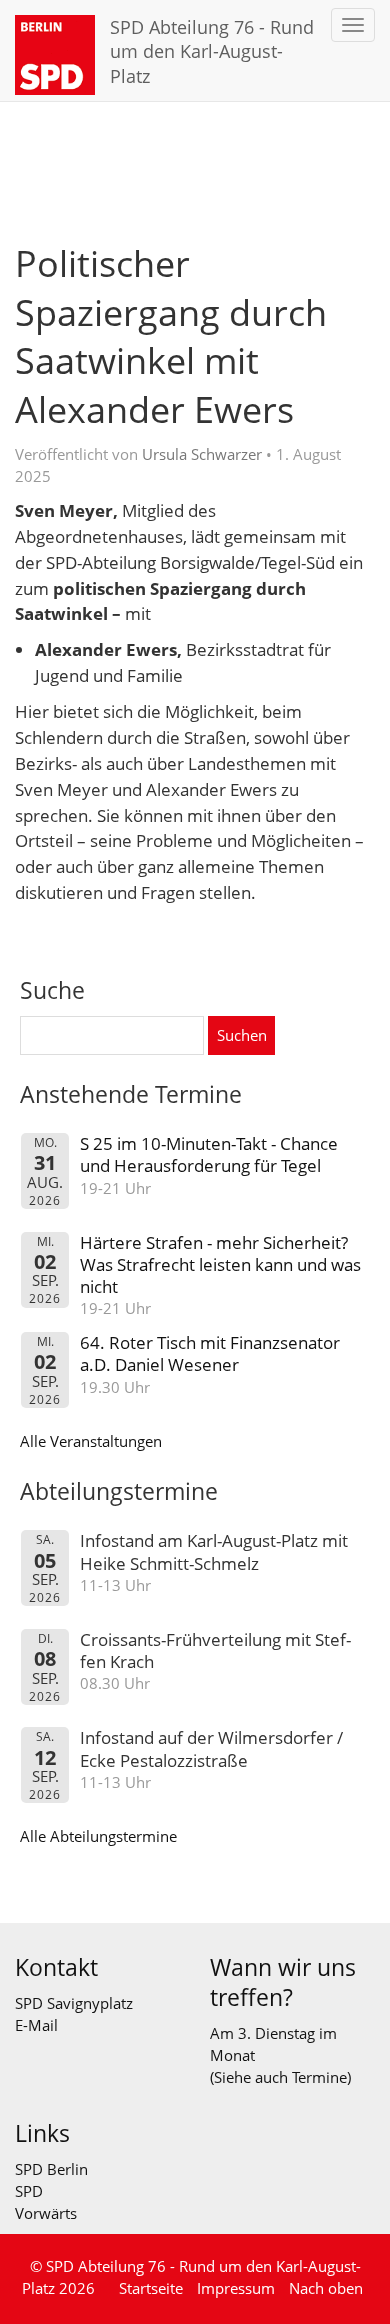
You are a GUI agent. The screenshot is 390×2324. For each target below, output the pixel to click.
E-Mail (36, 2025)
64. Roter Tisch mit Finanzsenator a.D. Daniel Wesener (210, 1353)
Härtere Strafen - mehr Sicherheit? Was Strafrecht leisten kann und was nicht (220, 1265)
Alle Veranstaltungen (91, 1441)
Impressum (236, 2288)
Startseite (151, 2288)
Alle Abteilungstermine (98, 1836)
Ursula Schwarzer (202, 454)
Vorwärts (46, 2213)
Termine (319, 2077)
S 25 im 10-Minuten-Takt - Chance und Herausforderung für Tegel (209, 1154)
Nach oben (326, 2288)
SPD (29, 2191)
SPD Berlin (51, 2169)
